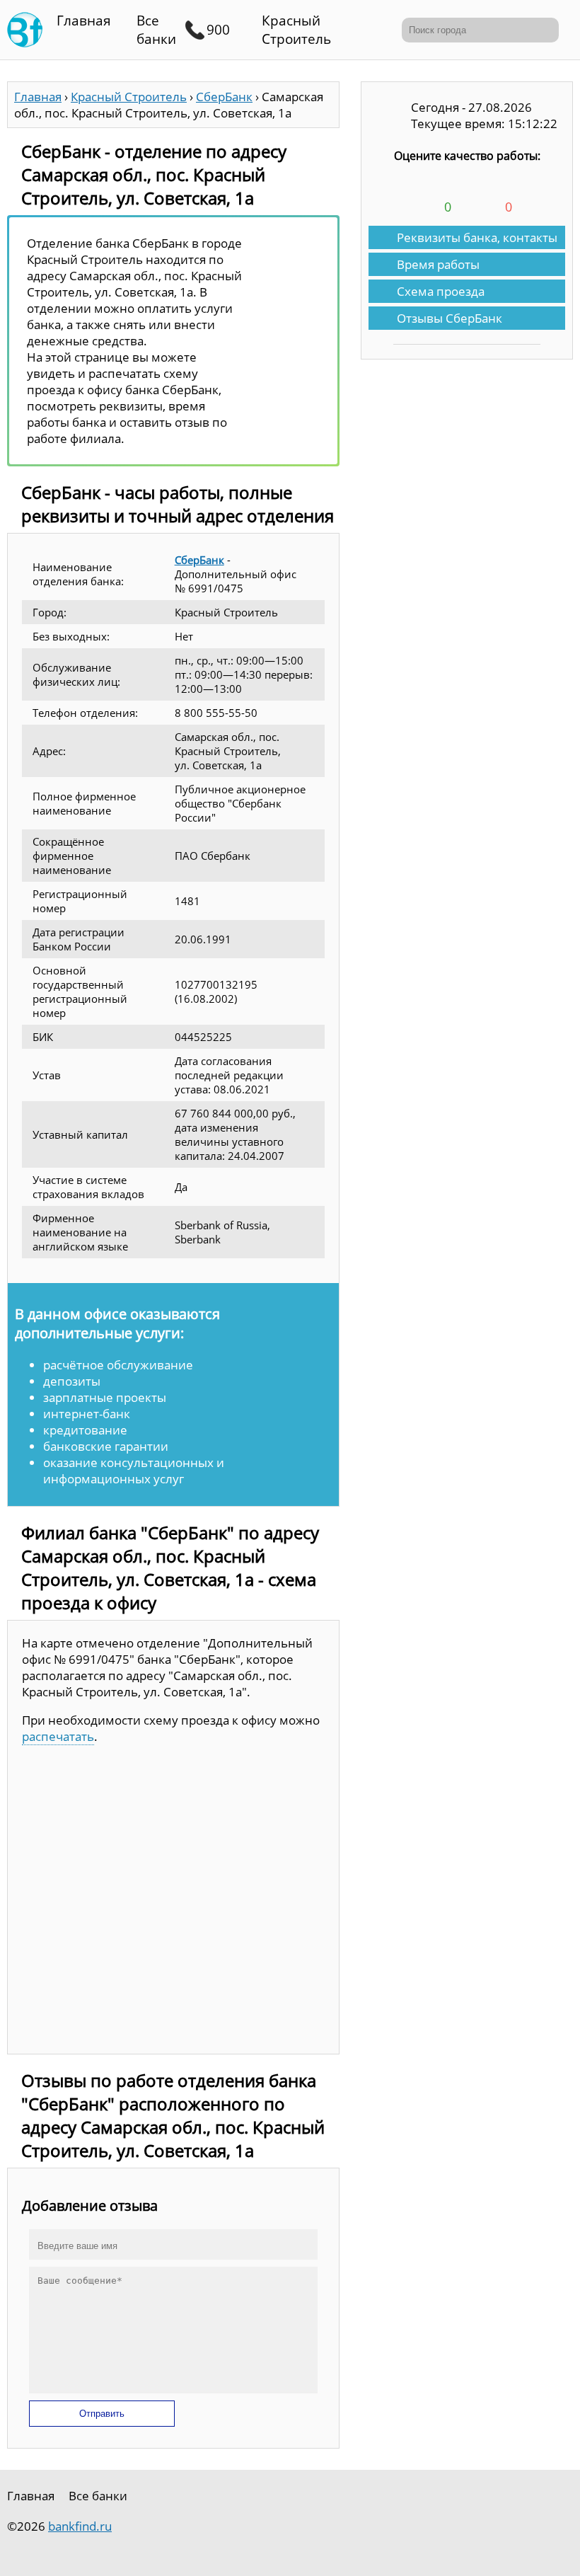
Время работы (438, 264)
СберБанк (199, 560)
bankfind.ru (80, 2526)
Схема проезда (441, 291)
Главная (84, 21)
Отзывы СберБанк (449, 318)
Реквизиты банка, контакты (477, 237)
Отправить (102, 2414)
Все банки (156, 30)
